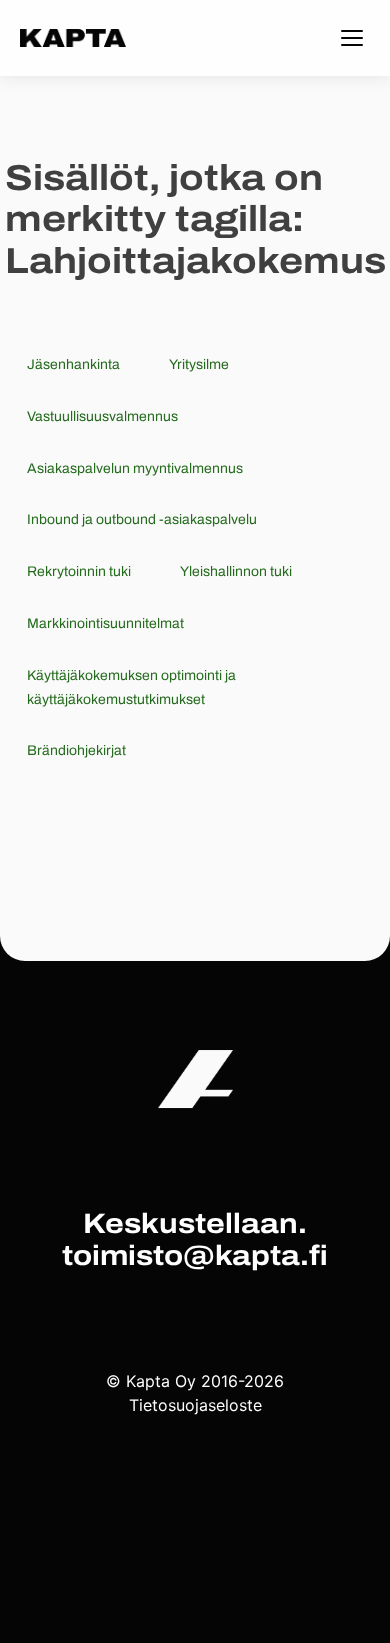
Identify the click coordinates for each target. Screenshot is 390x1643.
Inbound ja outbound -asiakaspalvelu (142, 519)
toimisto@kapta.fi (195, 1255)
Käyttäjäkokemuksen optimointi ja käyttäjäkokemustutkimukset (131, 687)
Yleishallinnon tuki (236, 571)
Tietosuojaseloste (195, 1405)
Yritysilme (199, 364)
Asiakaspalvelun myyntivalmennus (135, 468)
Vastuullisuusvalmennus (102, 416)
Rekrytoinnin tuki (79, 571)
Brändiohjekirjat (76, 750)
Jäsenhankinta (73, 364)
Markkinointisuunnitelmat (105, 623)
